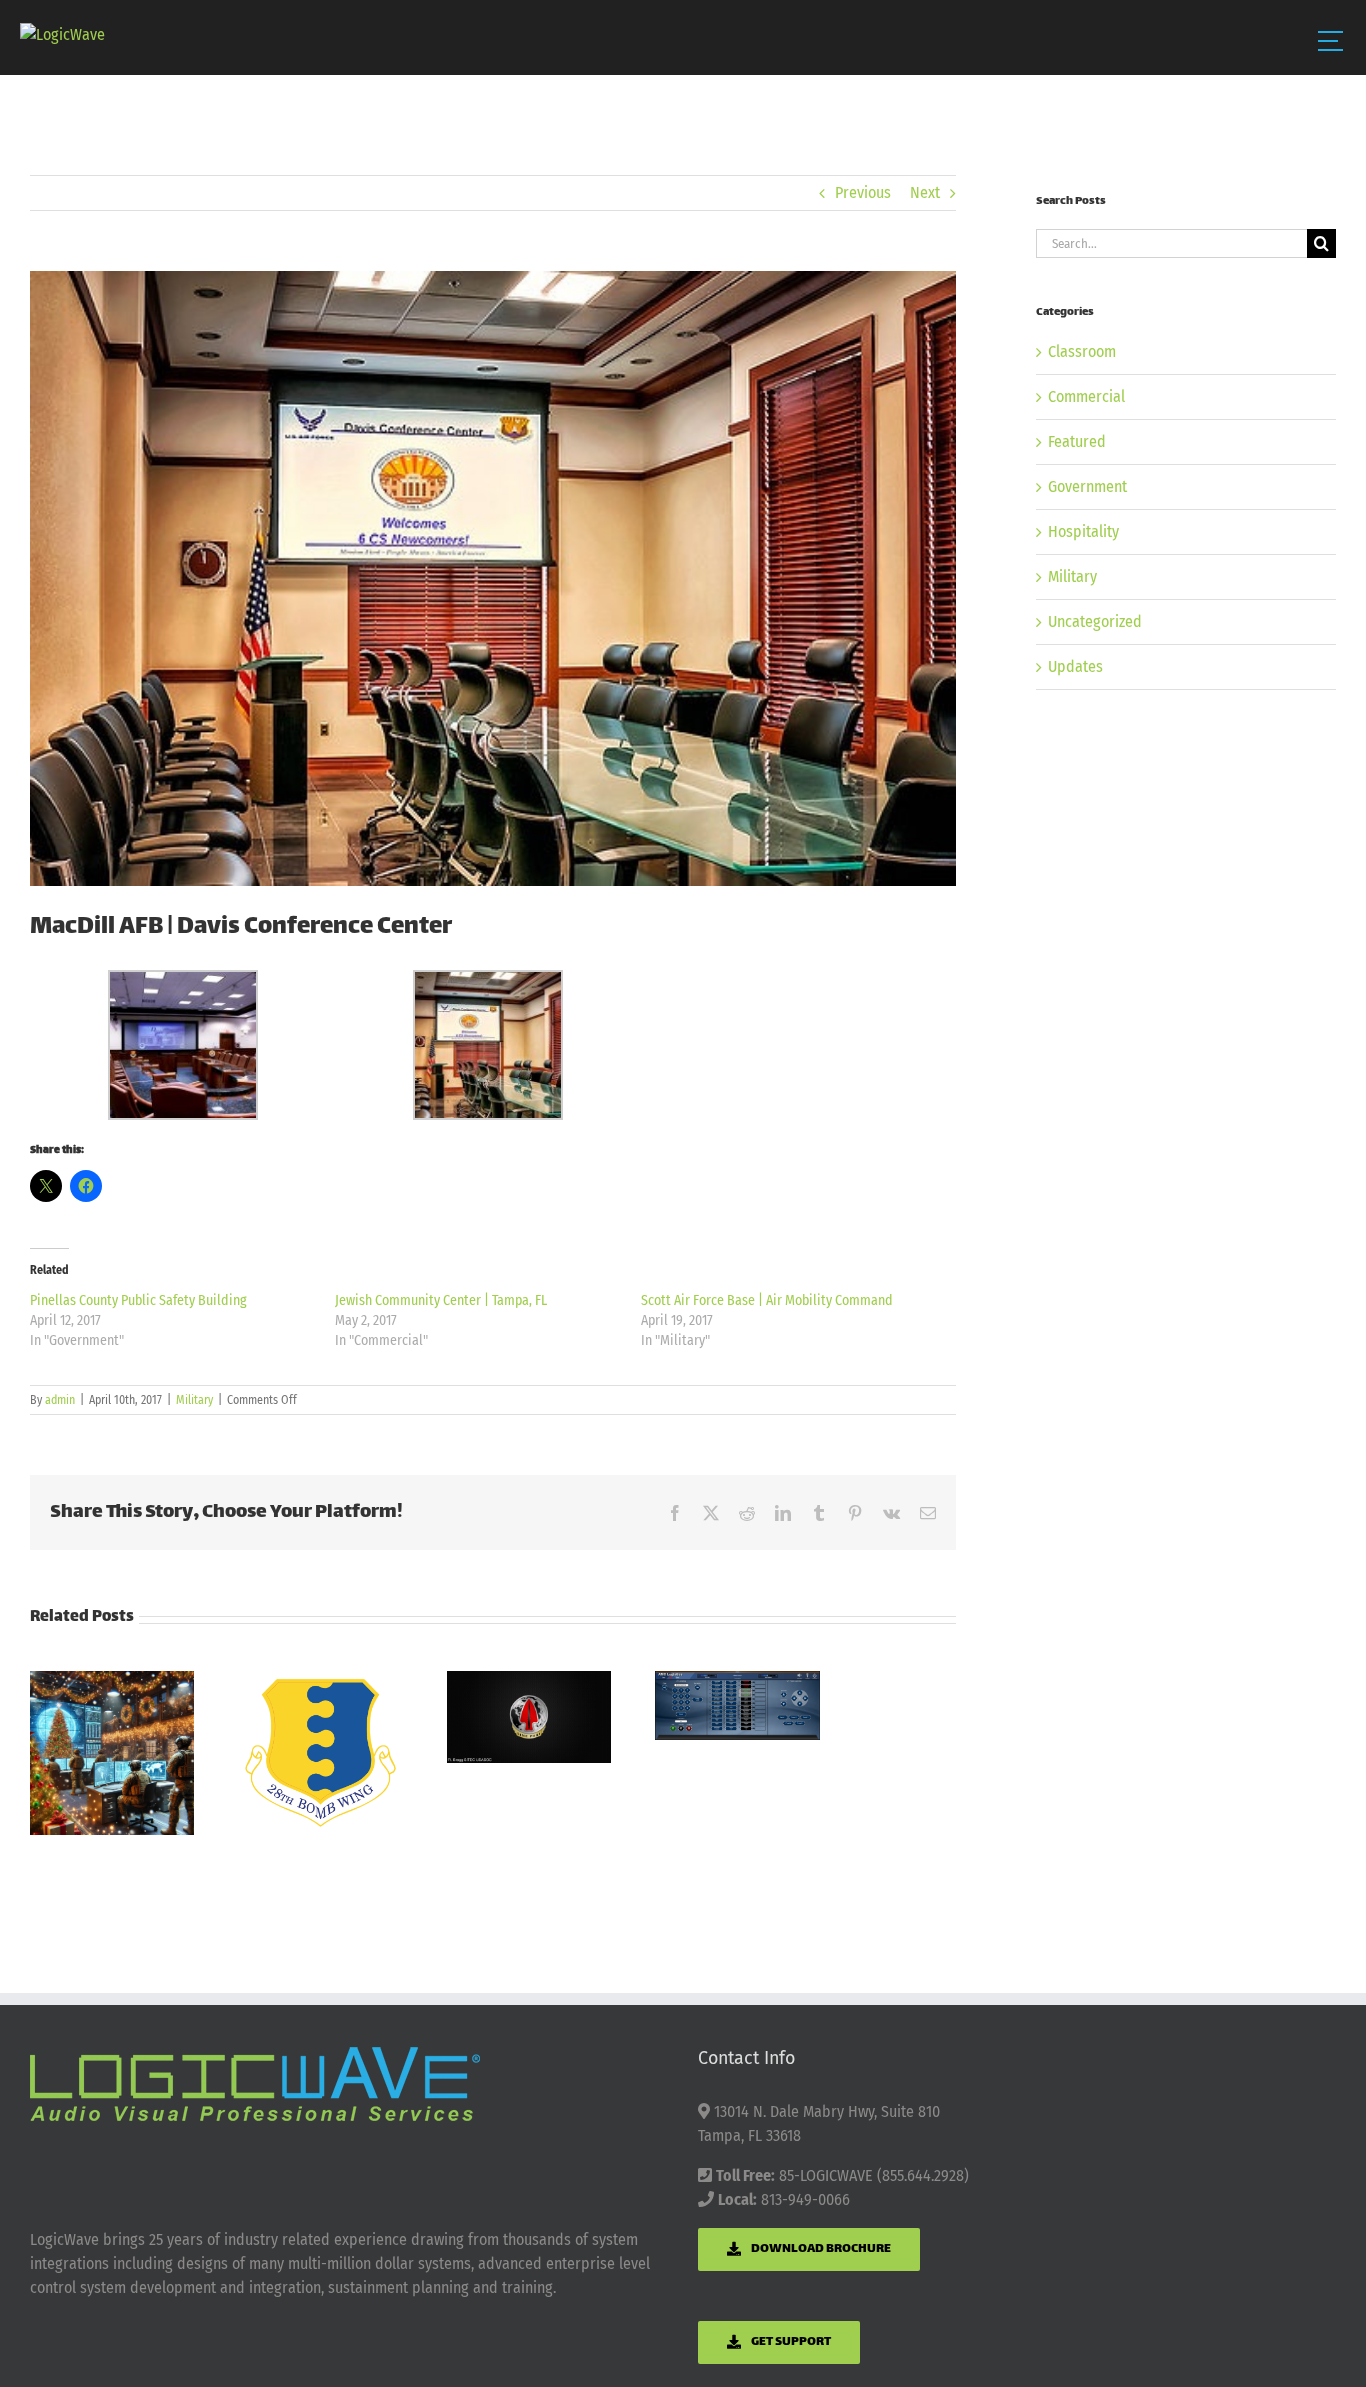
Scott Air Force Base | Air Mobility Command (767, 1300)
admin (60, 1400)
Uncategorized (1095, 621)
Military (194, 1400)
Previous (863, 192)
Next (925, 192)
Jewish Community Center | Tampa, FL (441, 1300)
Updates (1075, 666)
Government (1087, 486)
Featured (1077, 441)
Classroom (1082, 351)
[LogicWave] (62, 34)
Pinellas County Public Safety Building (138, 1300)
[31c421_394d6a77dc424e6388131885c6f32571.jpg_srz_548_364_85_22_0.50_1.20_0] (493, 578)
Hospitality (1083, 531)
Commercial (1086, 396)
